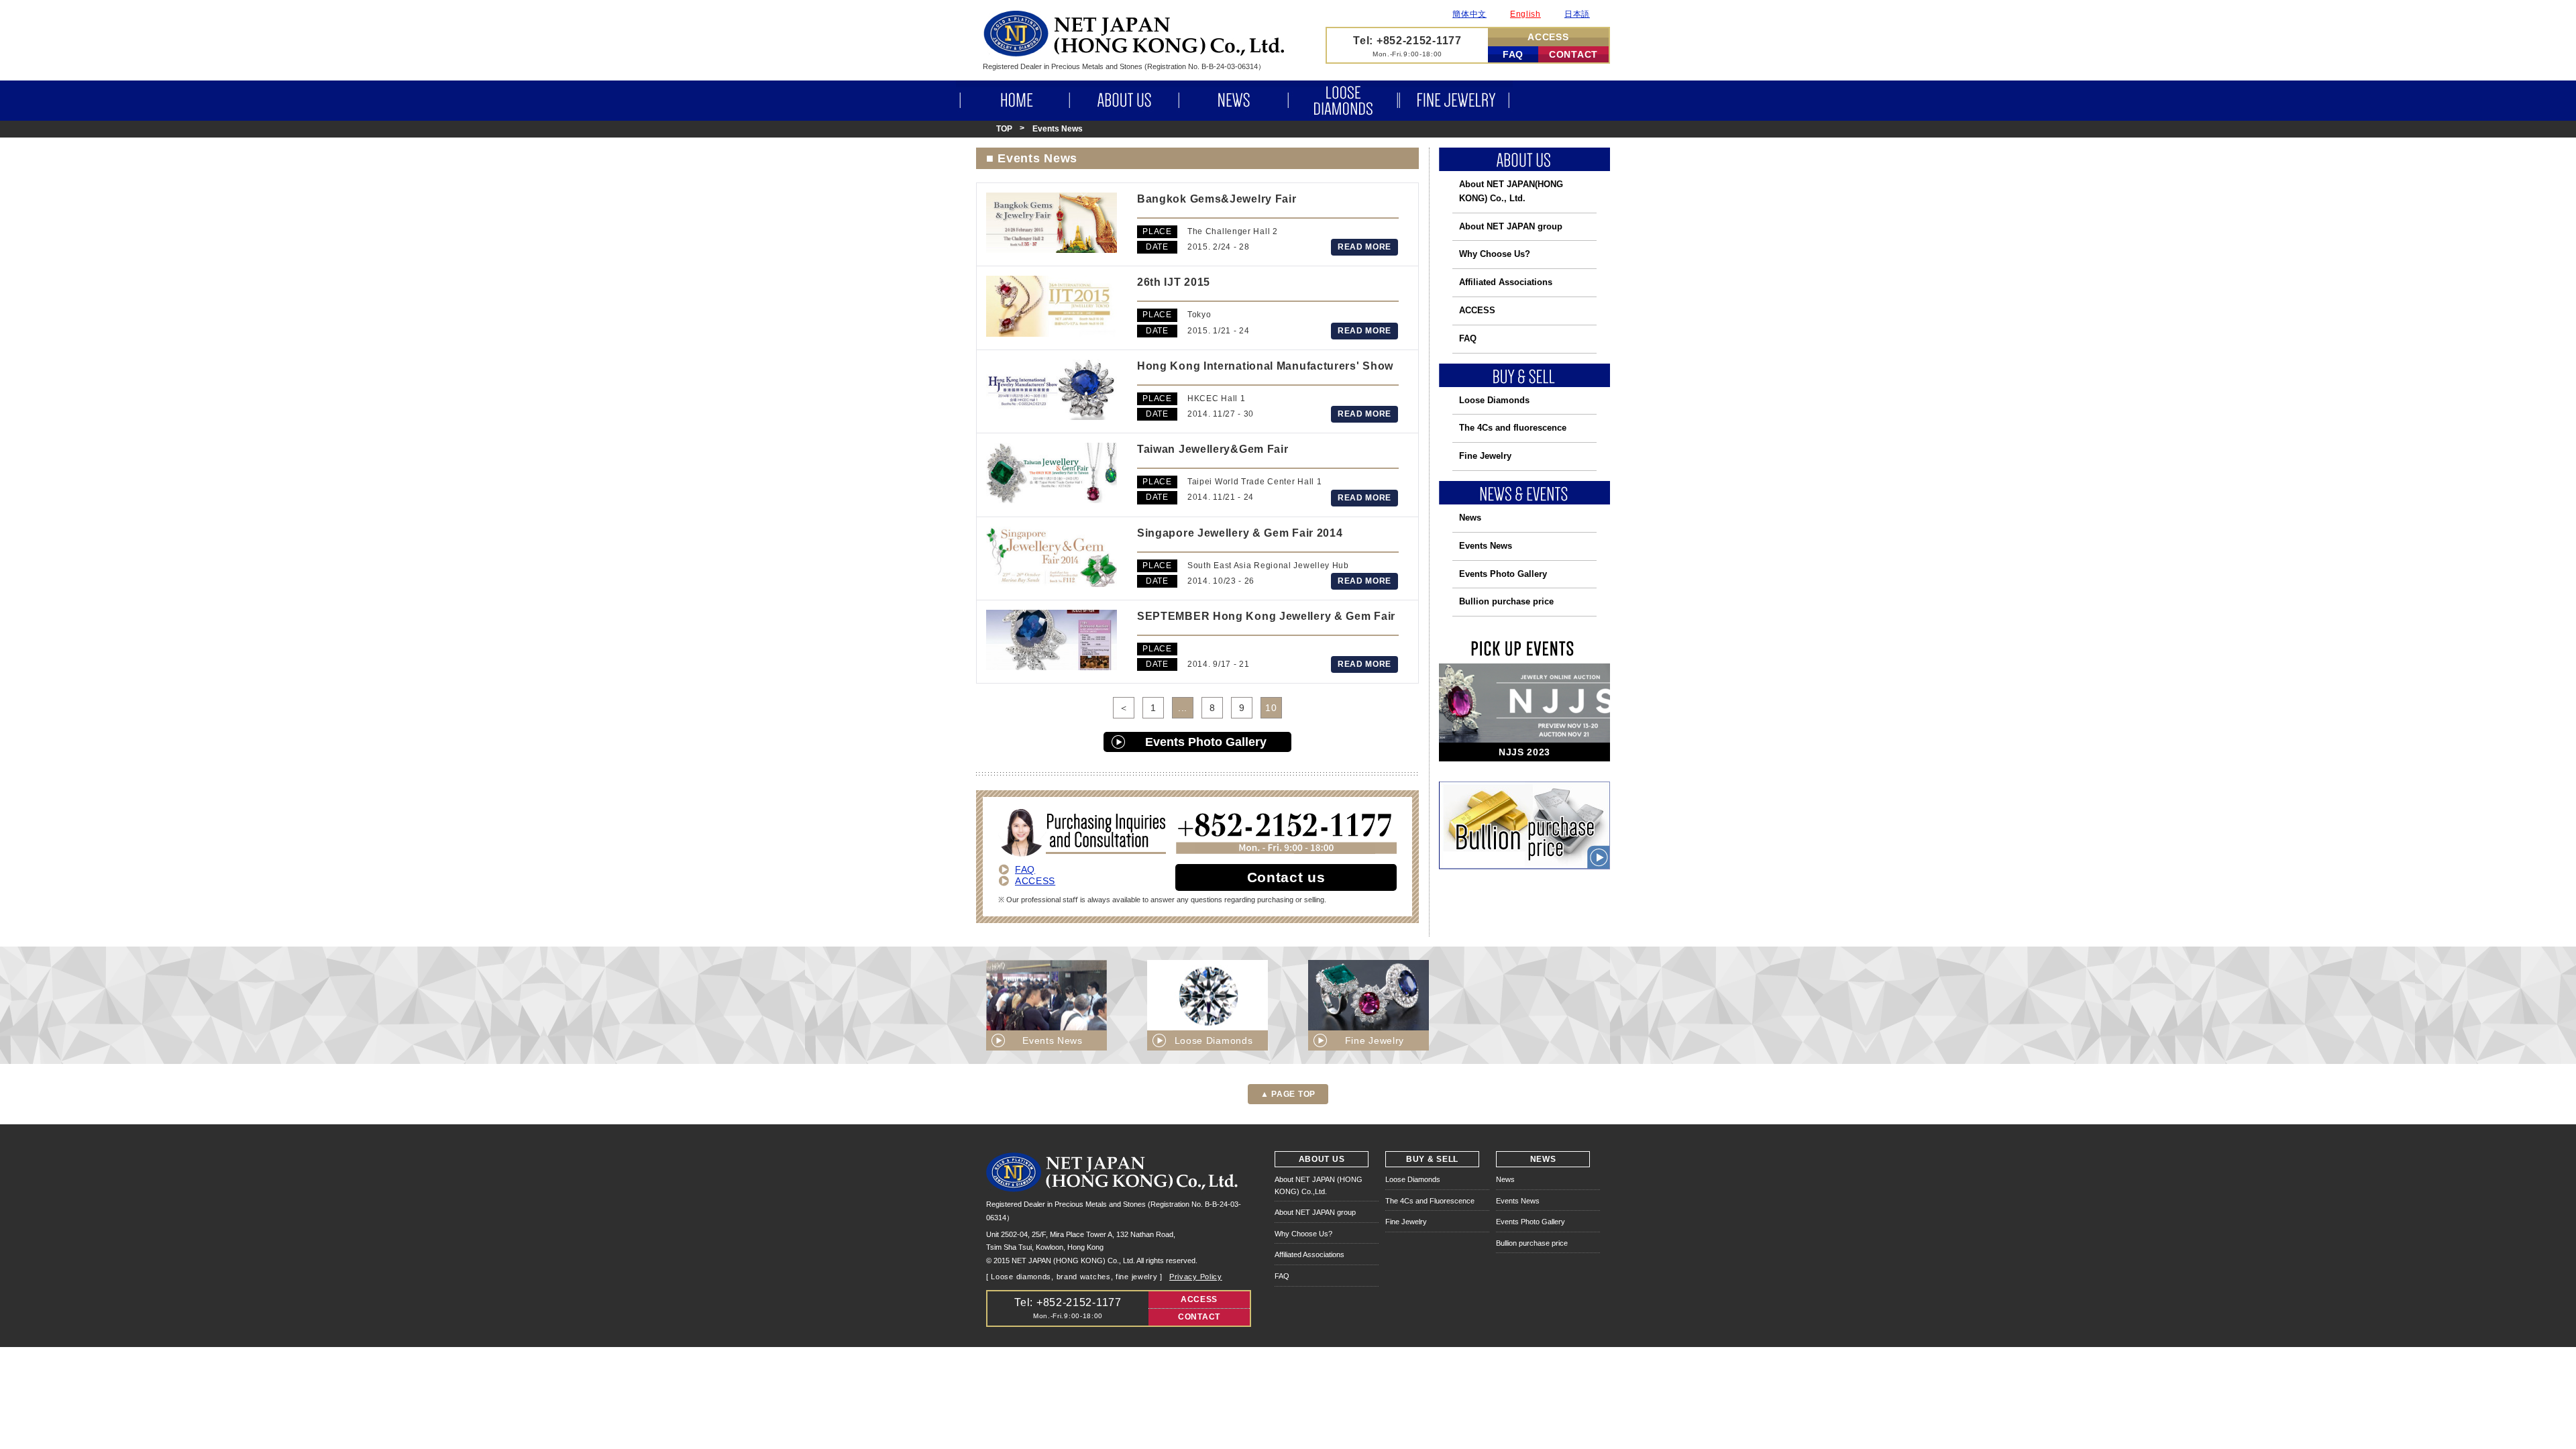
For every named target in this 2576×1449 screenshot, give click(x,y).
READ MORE (1364, 247)
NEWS (1233, 101)
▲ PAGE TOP (1288, 1094)
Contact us (1286, 877)
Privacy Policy (1196, 1277)
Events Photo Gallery (1206, 742)
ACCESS (1548, 37)
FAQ (1513, 54)
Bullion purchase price (1506, 601)
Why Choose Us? (1495, 254)
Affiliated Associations (1506, 282)
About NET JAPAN (1511, 191)
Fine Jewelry (1485, 456)
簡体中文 (1469, 14)
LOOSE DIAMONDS (1343, 101)
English (1525, 14)
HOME (1013, 101)
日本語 (1577, 14)
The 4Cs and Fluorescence (1430, 1201)
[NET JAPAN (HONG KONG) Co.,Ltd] (1134, 53)
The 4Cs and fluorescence (1513, 428)
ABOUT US (1124, 101)
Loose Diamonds (1494, 400)
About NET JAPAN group (1511, 226)
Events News (1486, 546)
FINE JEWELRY (1456, 101)
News (1470, 518)
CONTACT (1573, 54)
